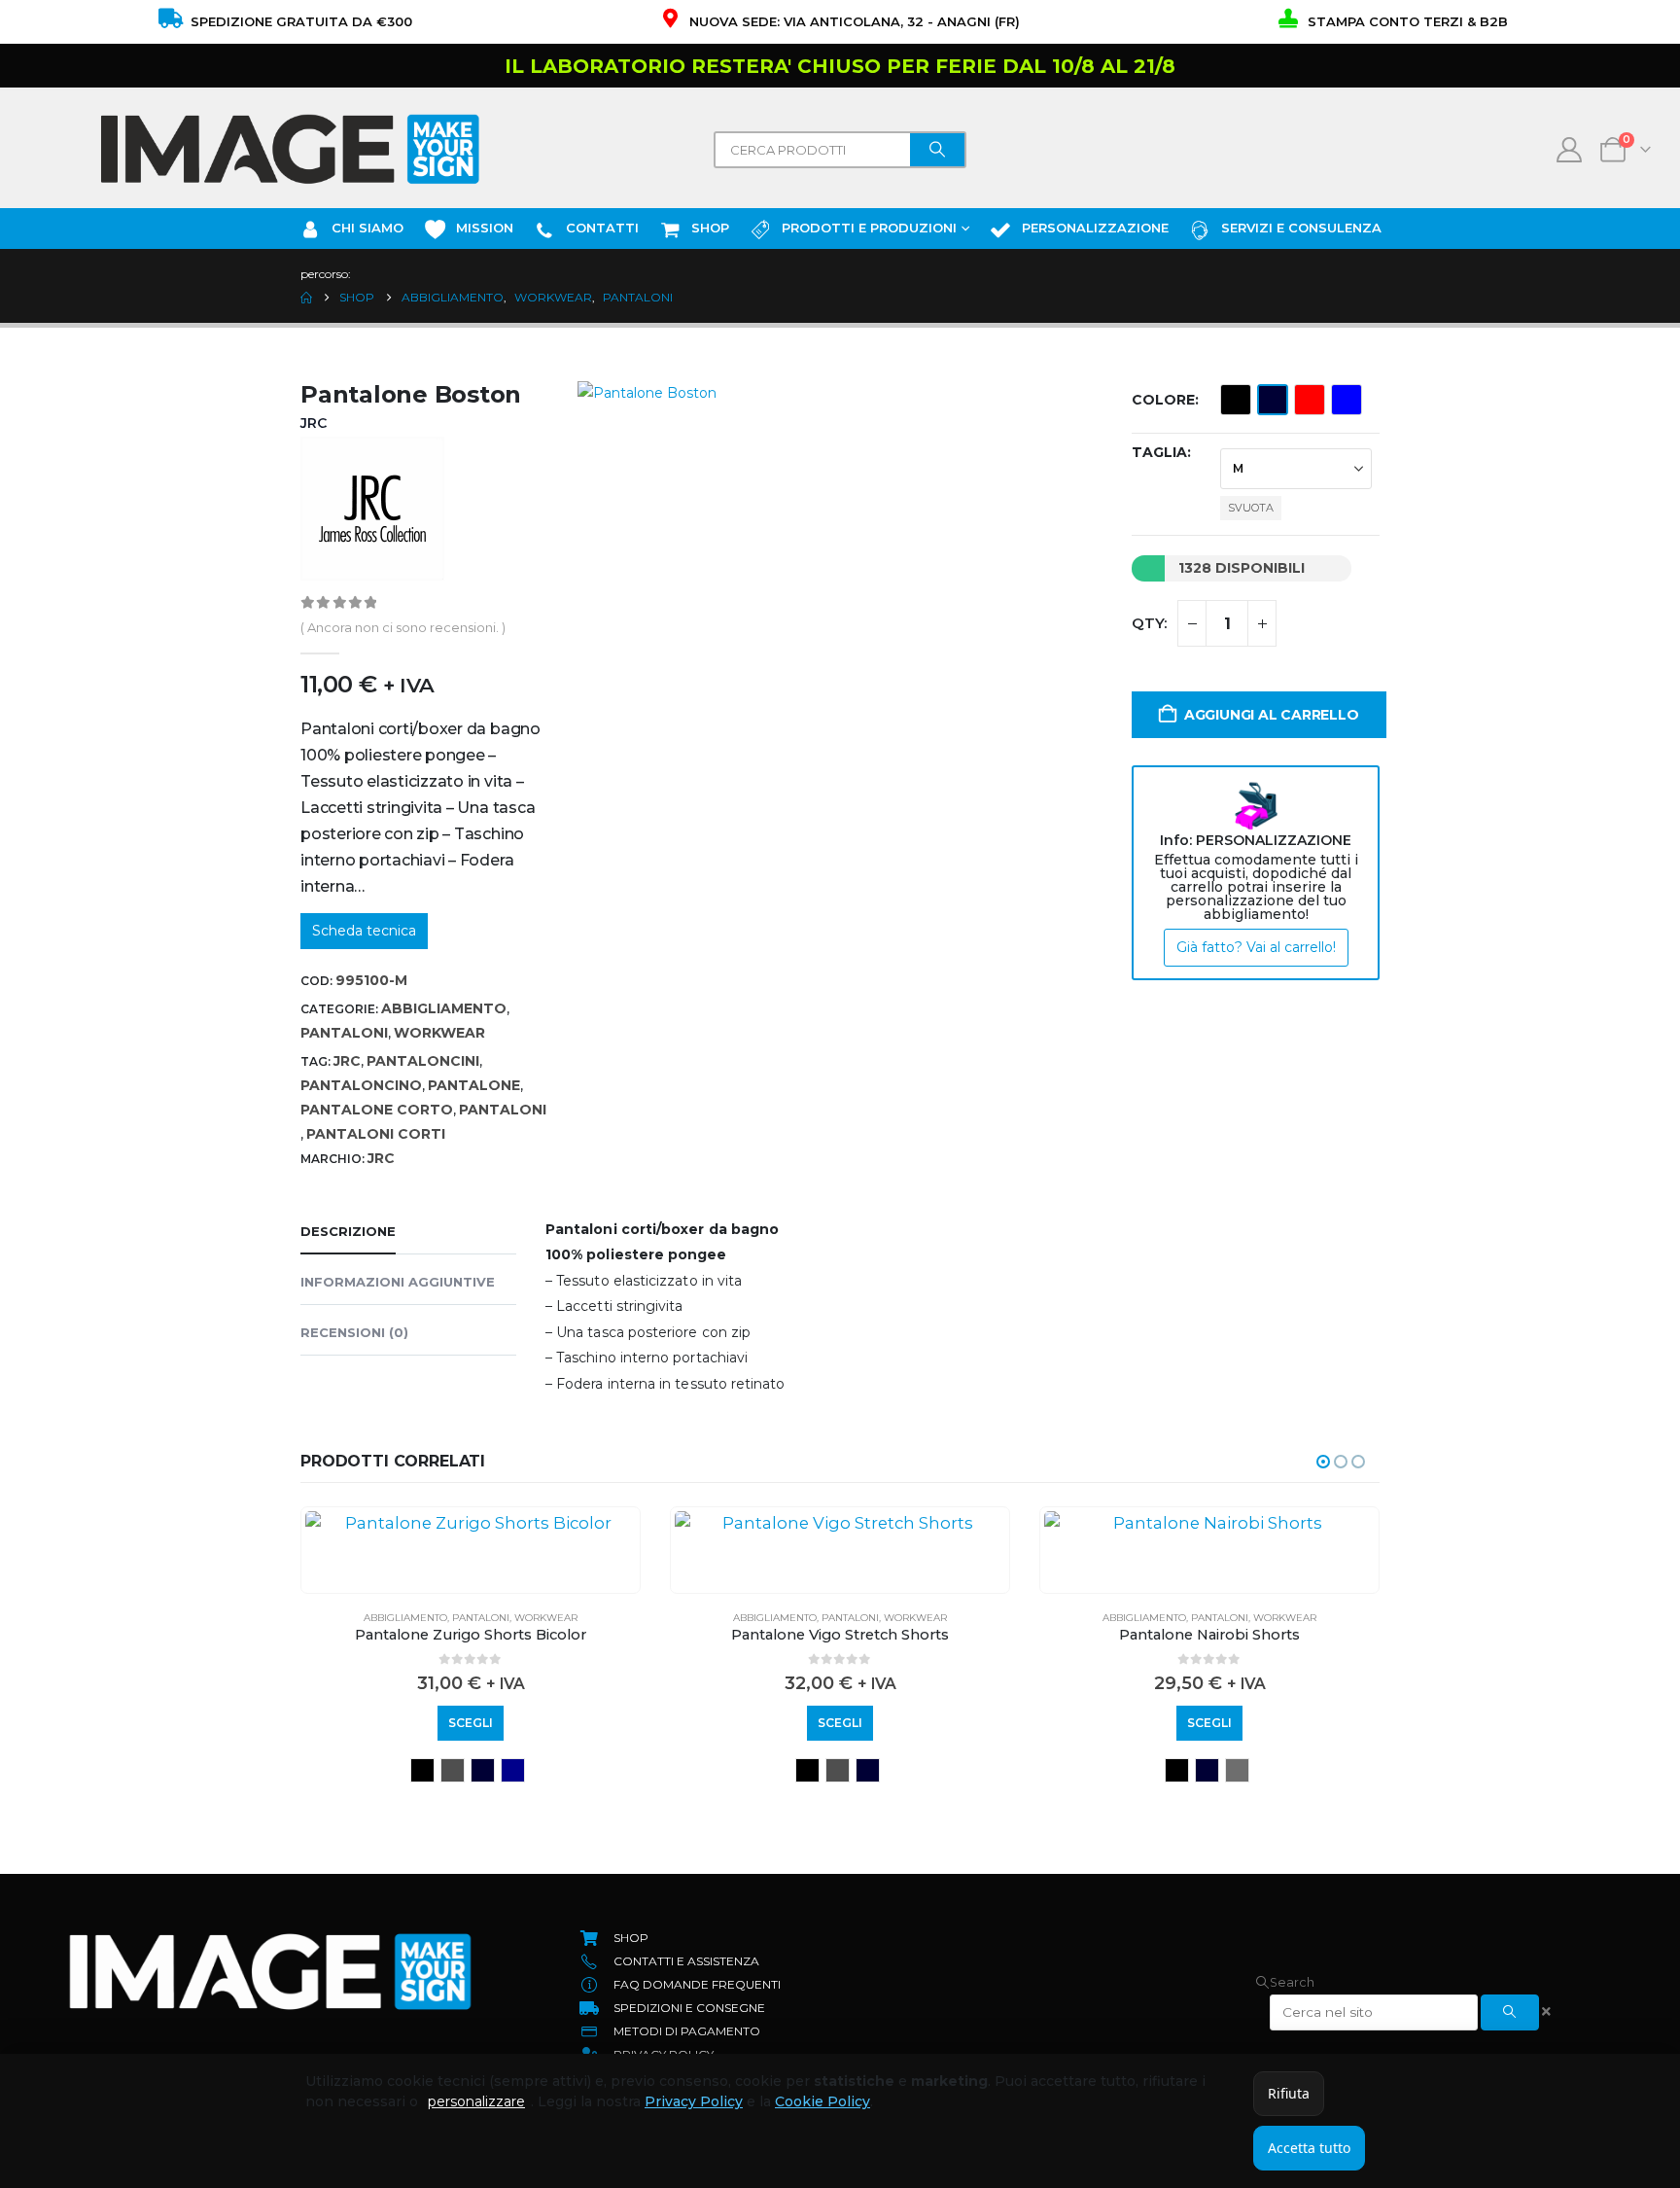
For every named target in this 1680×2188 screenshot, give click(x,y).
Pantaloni (344, 1033)
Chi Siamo (367, 228)
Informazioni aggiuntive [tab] (398, 1282)
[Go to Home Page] (306, 298)
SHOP (710, 228)
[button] (1323, 1462)
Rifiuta (1289, 2093)
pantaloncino (361, 1085)
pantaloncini (423, 1061)
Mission (485, 228)
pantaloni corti (376, 1134)
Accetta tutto (1309, 2148)
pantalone (474, 1085)
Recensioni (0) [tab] (354, 1332)
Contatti (602, 228)
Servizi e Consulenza (1301, 228)
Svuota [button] (1251, 508)
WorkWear (439, 1033)
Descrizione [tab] (348, 1231)
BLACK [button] (1236, 400)
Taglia (1159, 452)
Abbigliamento (444, 1008)
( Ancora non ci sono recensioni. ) (403, 627)
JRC (347, 1061)
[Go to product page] (471, 1523)
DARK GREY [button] (868, 1770)
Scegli (471, 1723)
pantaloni (503, 1110)
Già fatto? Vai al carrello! (1256, 947)
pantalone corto (377, 1110)
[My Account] (1570, 150)
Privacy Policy (694, 2101)
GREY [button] (468, 1770)
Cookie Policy (822, 2101)
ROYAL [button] (1347, 400)
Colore (1163, 400)
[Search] (937, 150)
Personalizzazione (1095, 228)
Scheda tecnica (364, 931)
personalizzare (476, 2101)
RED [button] (1310, 400)
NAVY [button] (1273, 400)
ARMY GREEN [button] (1177, 1770)
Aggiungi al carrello (1272, 715)
